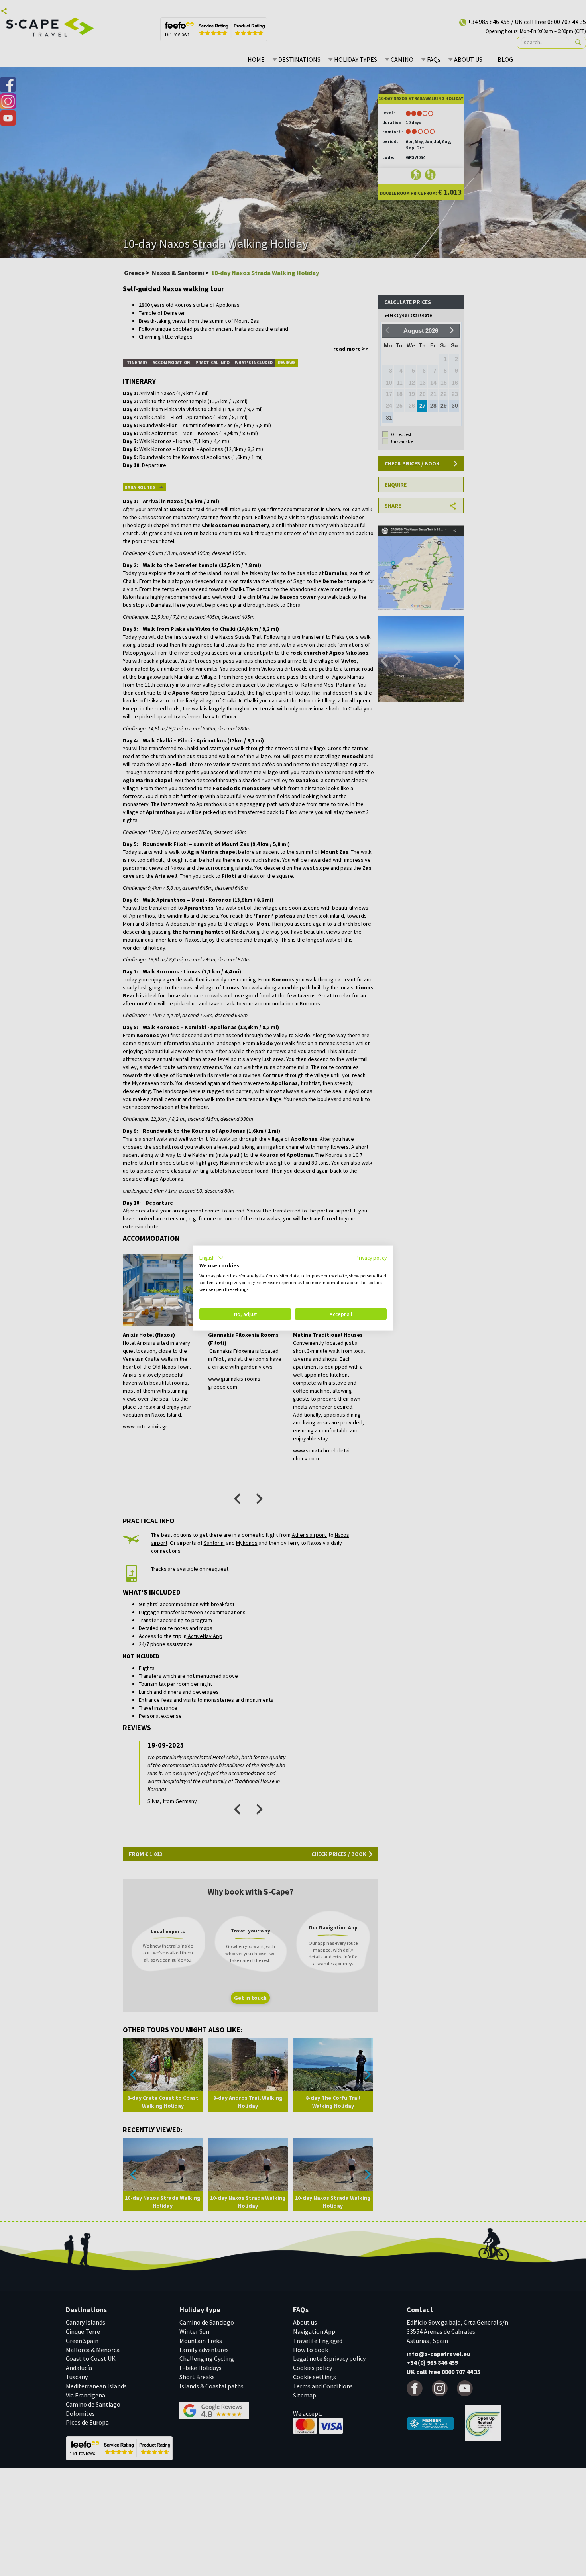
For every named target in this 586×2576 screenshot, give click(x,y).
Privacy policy (371, 1257)
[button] (211, 1258)
